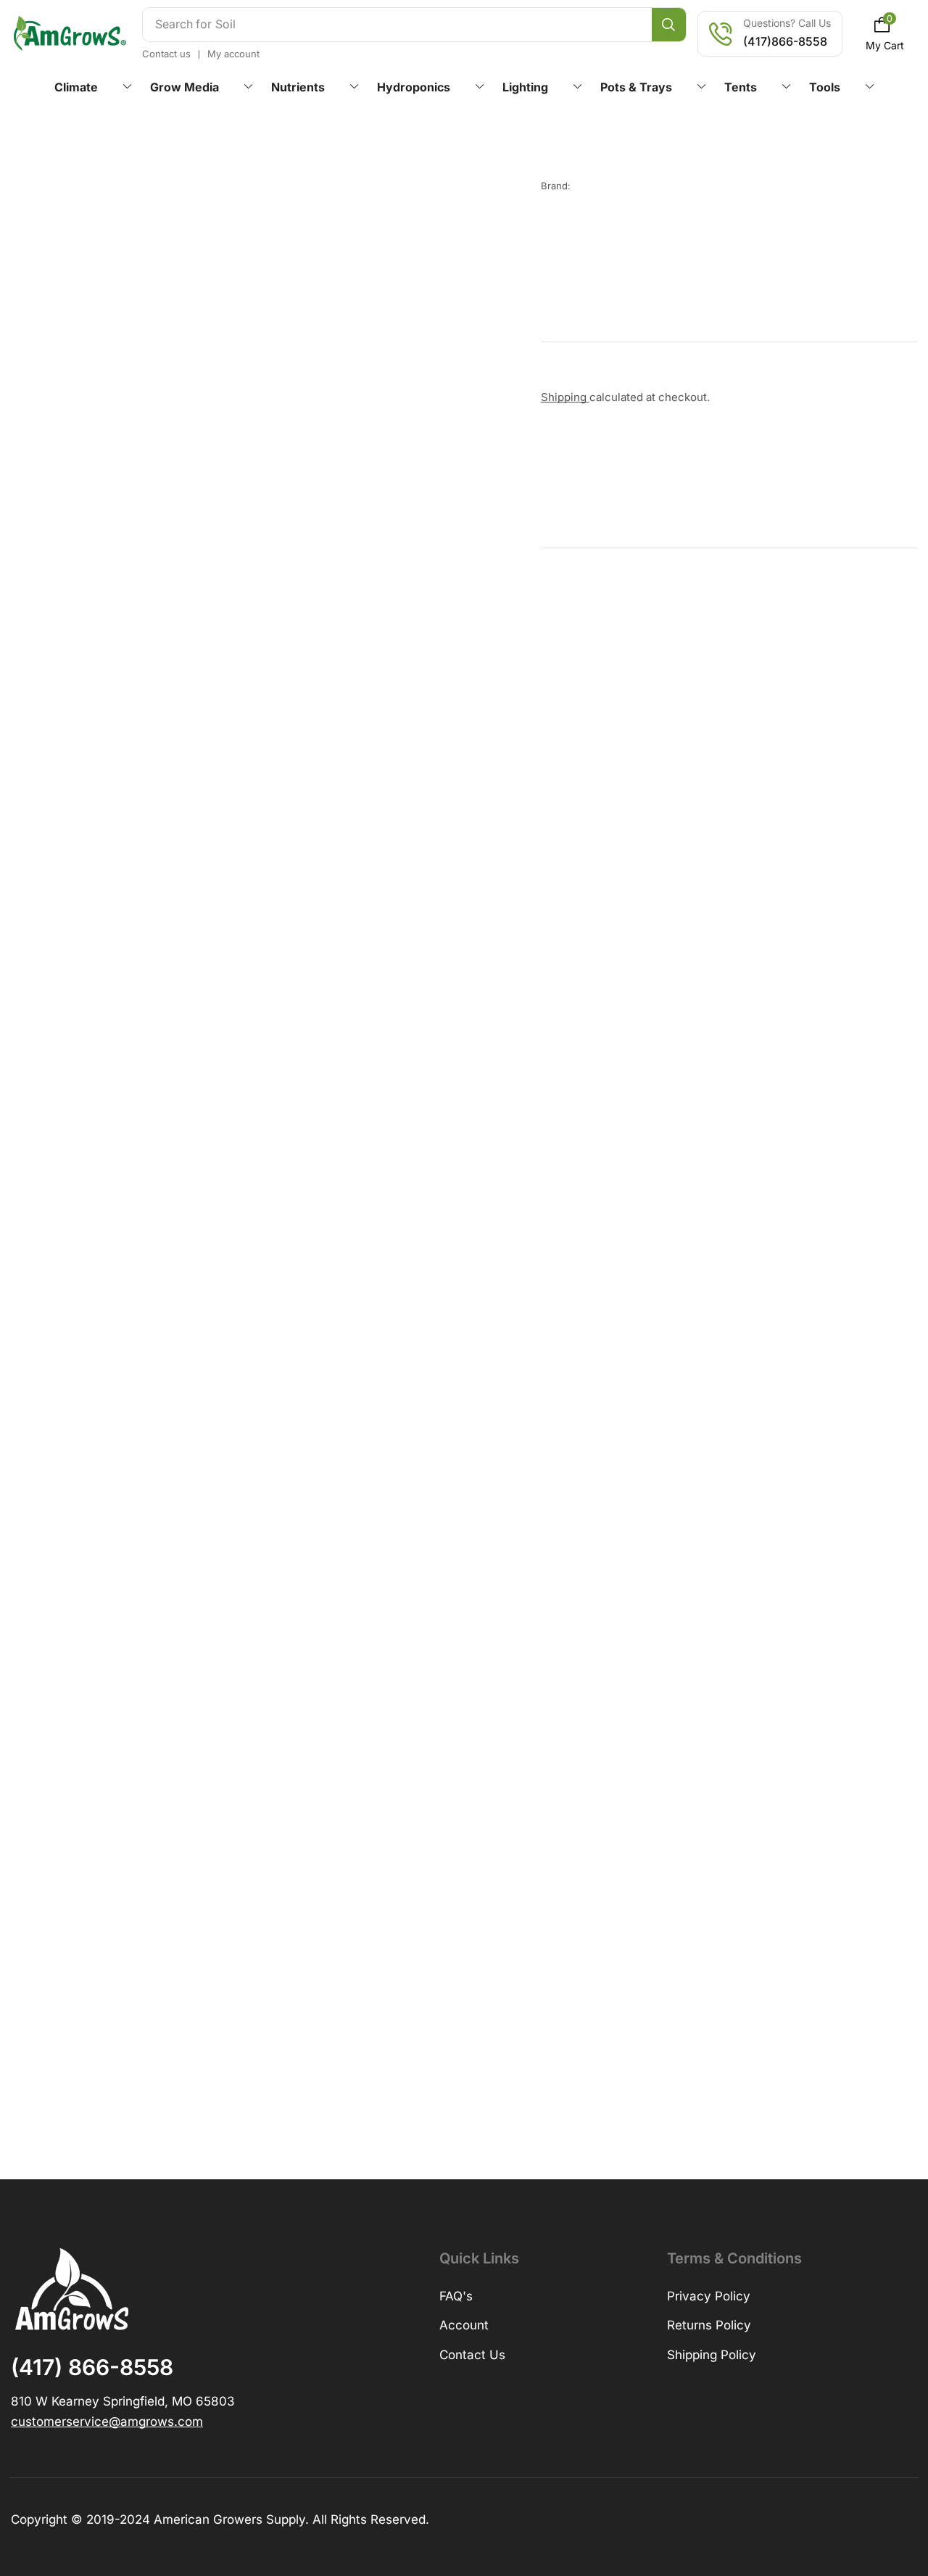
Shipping (565, 397)
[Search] (669, 25)
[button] (885, 34)
